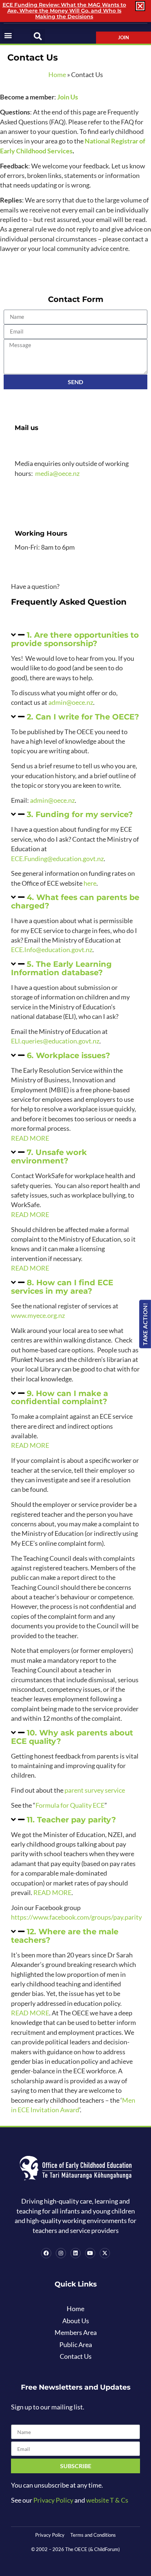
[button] (8, 35)
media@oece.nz (57, 473)
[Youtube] (90, 2253)
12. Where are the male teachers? (65, 1936)
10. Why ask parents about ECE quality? (72, 1737)
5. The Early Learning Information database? (61, 968)
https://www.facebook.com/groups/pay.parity (76, 1917)
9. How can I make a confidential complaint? (60, 1398)
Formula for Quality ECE (70, 1805)
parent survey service (95, 1790)
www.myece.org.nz (38, 1316)
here (90, 883)
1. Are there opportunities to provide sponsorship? (75, 639)
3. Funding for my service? (80, 814)
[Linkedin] (75, 2253)
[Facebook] (46, 2253)
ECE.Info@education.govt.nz (52, 950)
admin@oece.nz (71, 702)
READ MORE (30, 1138)
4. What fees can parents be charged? (75, 901)
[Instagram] (61, 2253)
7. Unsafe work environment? (49, 1156)
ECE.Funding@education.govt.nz (57, 859)
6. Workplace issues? (68, 1055)
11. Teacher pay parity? (71, 1820)
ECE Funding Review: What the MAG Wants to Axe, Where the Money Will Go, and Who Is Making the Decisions (64, 11)
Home (57, 75)
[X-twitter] (105, 2253)
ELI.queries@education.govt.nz (55, 1041)
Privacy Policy (53, 2500)
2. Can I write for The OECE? (83, 717)
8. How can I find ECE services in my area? (62, 1287)
